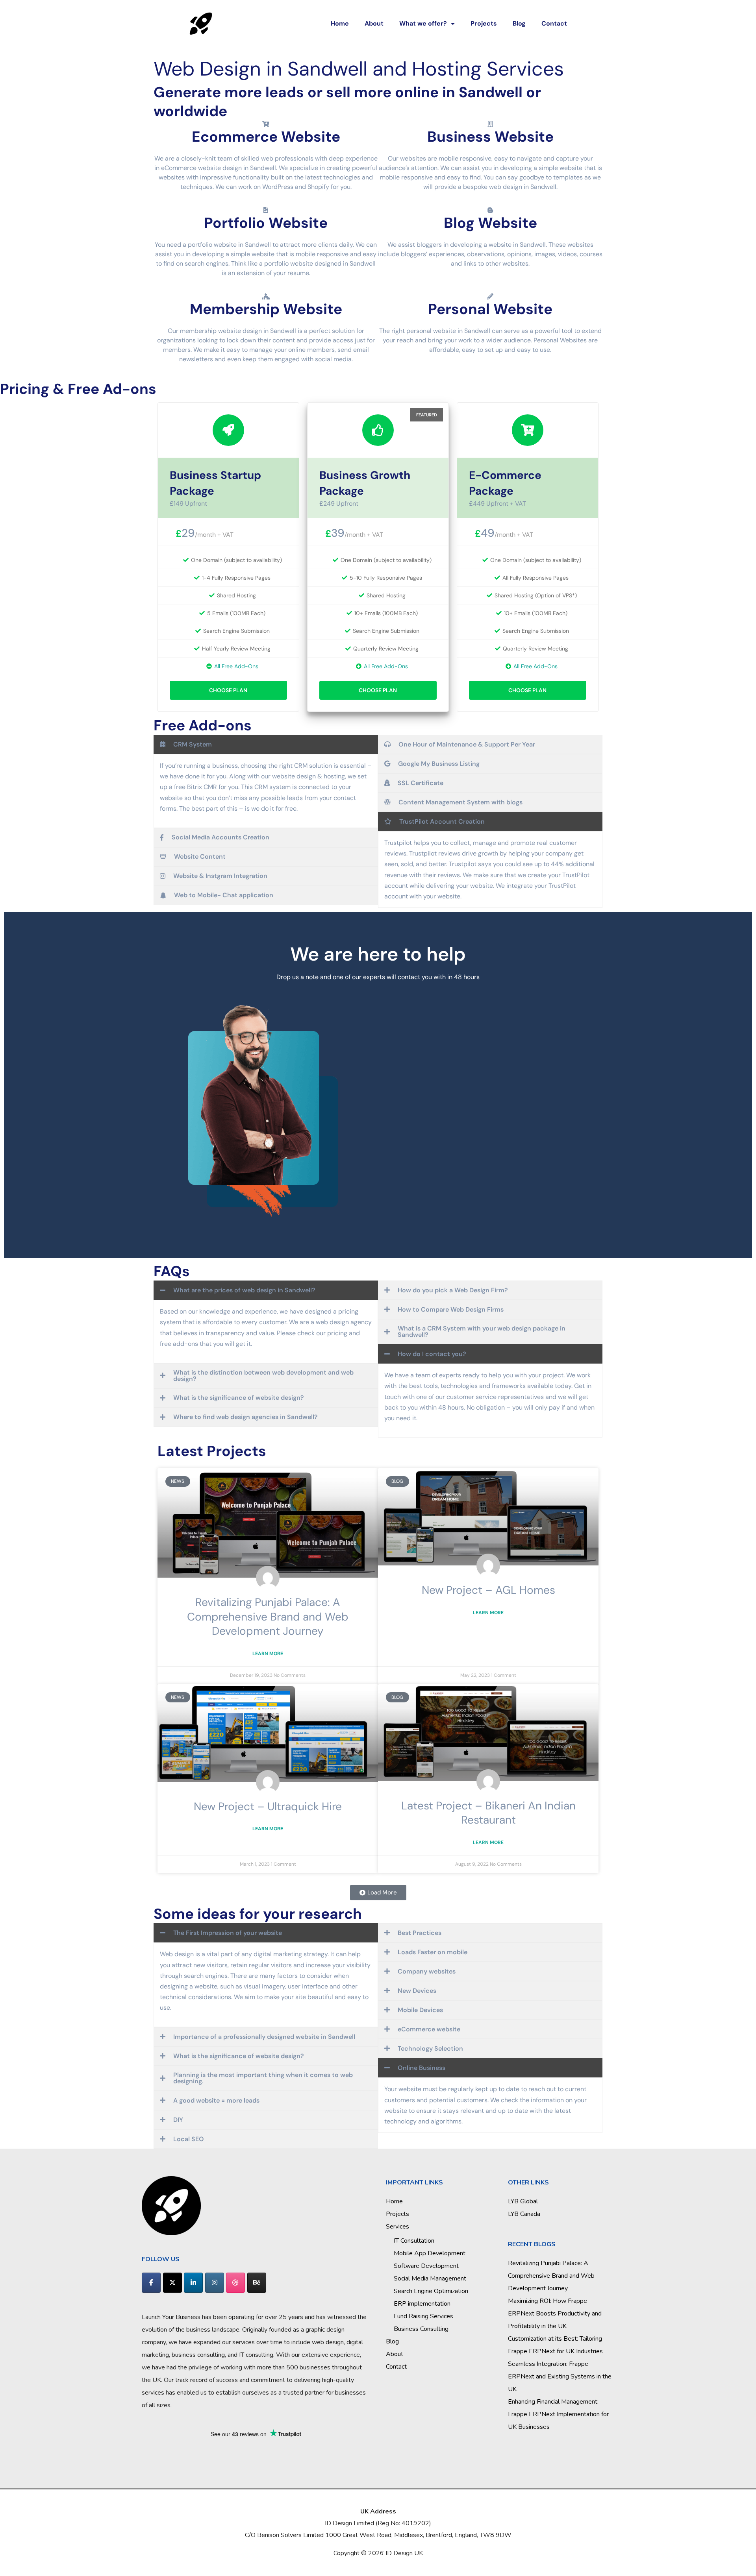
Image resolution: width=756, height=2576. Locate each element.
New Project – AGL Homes (488, 1590)
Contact (554, 23)
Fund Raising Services (423, 2316)
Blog (519, 23)
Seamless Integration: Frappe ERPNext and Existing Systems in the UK (560, 2376)
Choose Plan (228, 690)
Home (340, 23)
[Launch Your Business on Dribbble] (235, 2283)
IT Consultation (414, 2241)
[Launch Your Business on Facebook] (151, 2283)
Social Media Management (430, 2278)
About (374, 23)
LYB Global (523, 2201)
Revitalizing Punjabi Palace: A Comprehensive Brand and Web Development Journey (268, 1617)
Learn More (268, 1654)
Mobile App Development (430, 2253)
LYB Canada (524, 2214)
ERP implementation (422, 2304)
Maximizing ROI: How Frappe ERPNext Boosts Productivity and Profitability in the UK (555, 2314)
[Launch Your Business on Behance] (257, 2283)
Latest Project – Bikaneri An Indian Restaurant (488, 1813)
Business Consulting (421, 2329)
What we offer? (423, 23)
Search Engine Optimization (431, 2291)
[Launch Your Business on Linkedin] (193, 2283)
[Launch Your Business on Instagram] (215, 2283)
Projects (484, 23)
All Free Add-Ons (236, 666)
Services (397, 2227)
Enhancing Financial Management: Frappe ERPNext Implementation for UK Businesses (558, 2414)
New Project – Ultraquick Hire (268, 1806)
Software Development (426, 2266)
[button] (378, 1893)
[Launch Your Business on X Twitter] (172, 2283)
